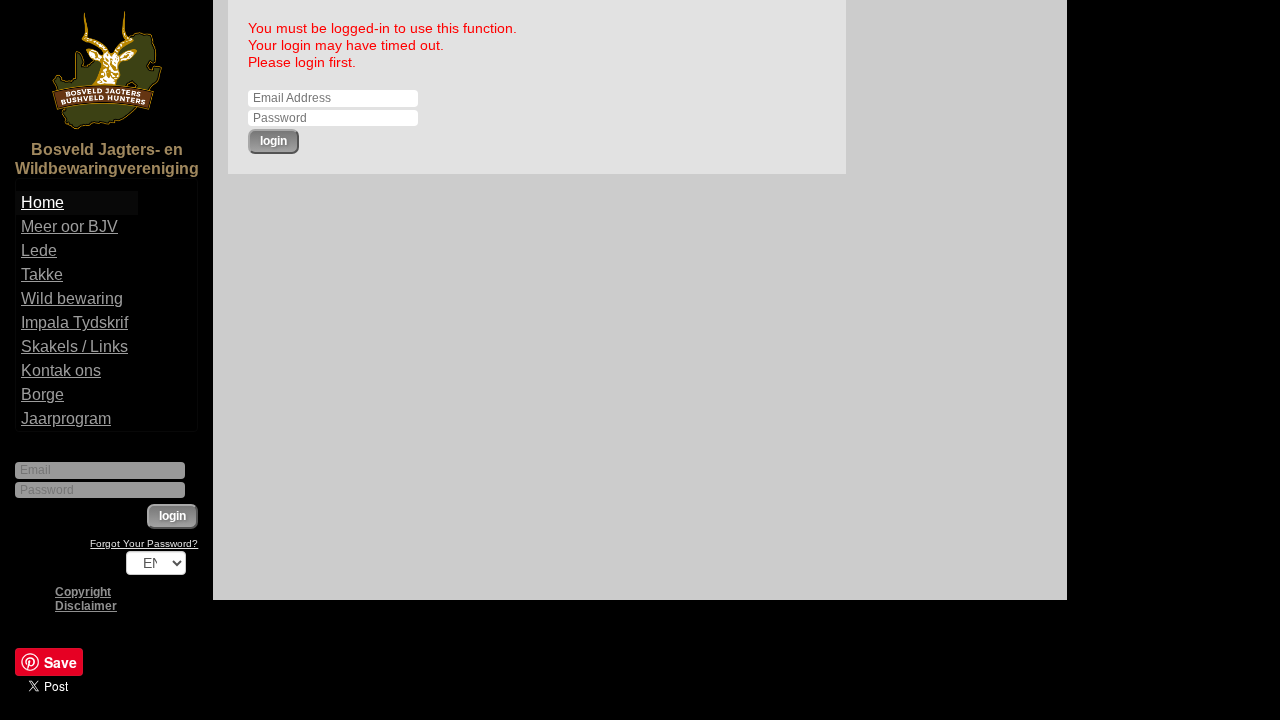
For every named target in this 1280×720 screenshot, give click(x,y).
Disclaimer (86, 606)
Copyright (83, 592)
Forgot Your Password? (144, 543)
